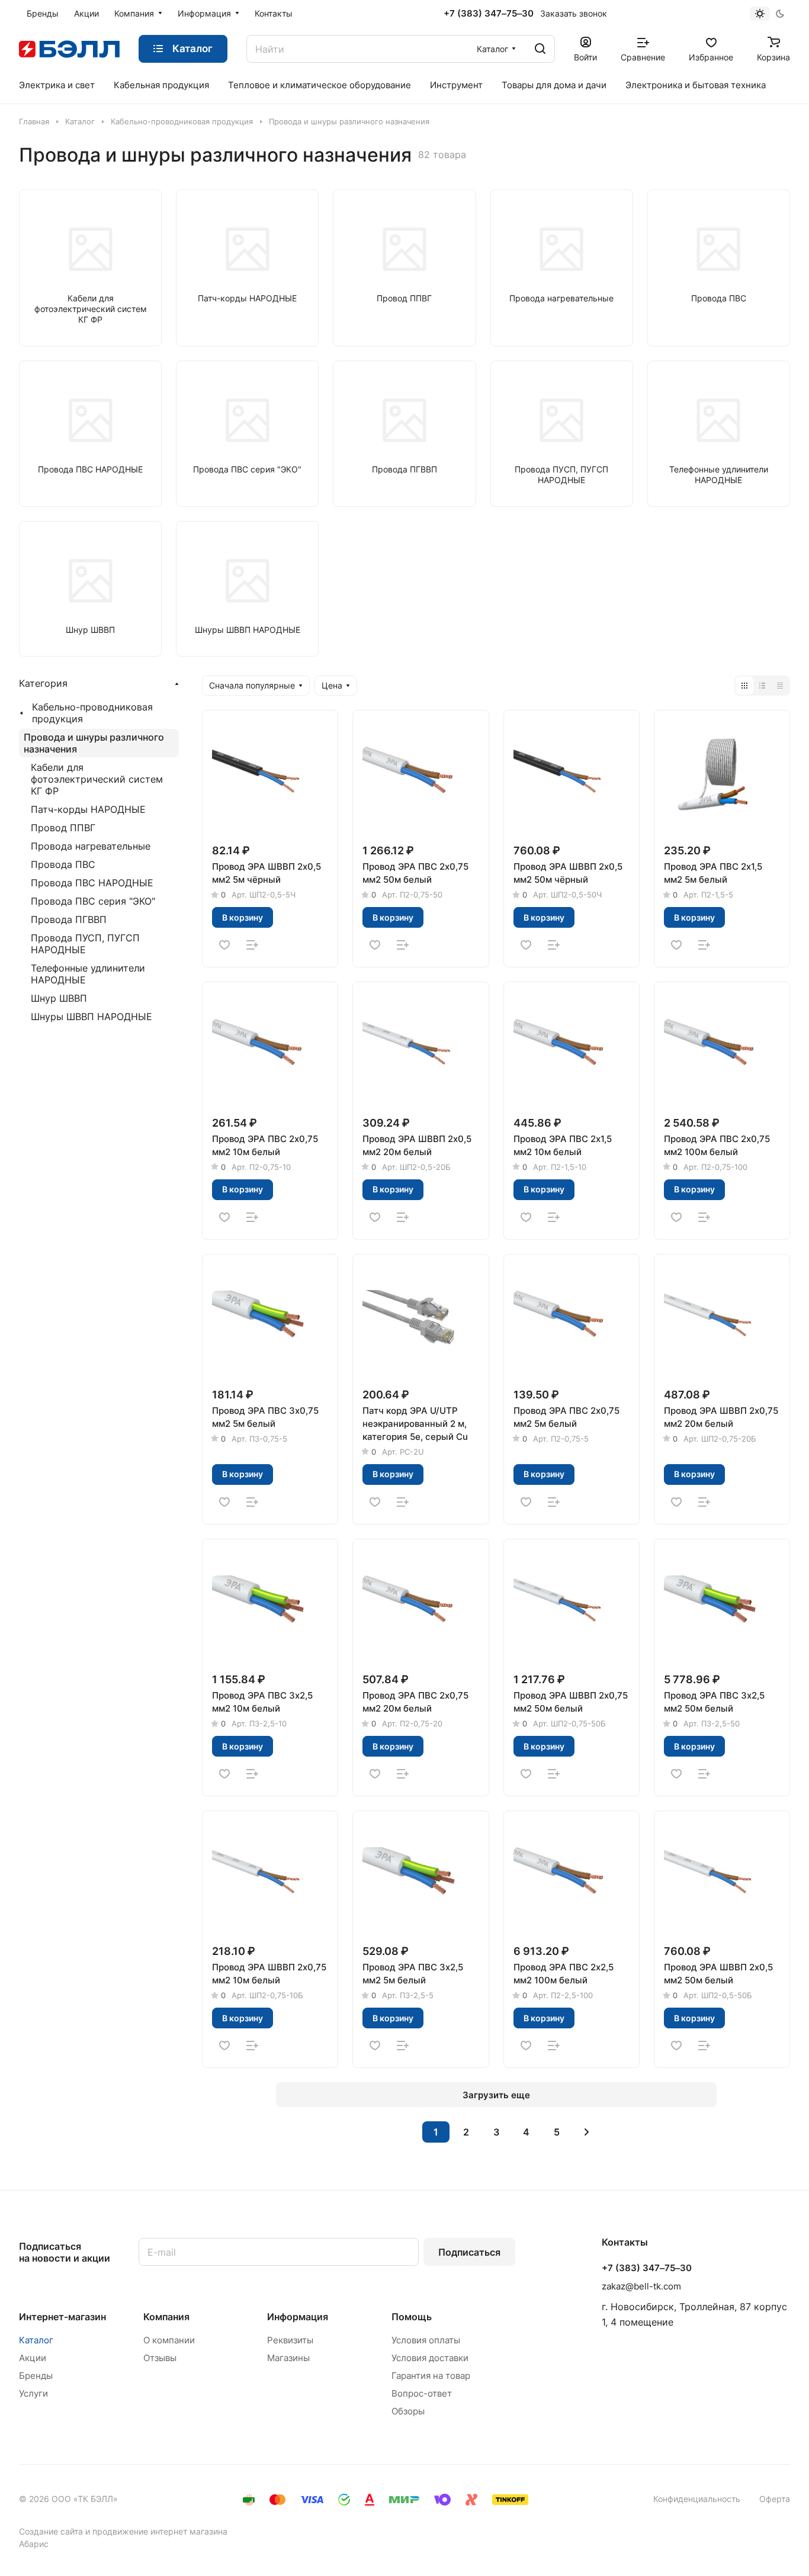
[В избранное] (224, 945)
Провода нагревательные (91, 846)
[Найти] (540, 49)
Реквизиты (290, 2340)
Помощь (412, 2317)
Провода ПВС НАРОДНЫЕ (92, 883)
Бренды (36, 2376)
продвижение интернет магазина (160, 2531)
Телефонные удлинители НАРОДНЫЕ (88, 974)
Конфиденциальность (697, 2499)
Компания (166, 2317)
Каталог (36, 2340)
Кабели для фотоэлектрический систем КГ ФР (97, 779)
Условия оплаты (426, 2340)
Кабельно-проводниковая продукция (92, 713)
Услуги (33, 2393)
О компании (169, 2340)
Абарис (34, 2544)
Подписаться (469, 2252)
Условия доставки (430, 2358)
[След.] (587, 2132)
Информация (298, 2317)
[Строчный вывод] (762, 686)
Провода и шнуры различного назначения (94, 743)
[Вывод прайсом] (780, 686)
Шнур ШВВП (59, 998)
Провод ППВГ (63, 828)
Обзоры (408, 2411)
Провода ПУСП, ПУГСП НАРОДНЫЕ (85, 944)
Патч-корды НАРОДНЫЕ (88, 809)
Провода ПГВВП (69, 919)
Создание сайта (51, 2531)
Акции (33, 2358)
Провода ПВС (63, 864)
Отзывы (160, 2358)
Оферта (775, 2499)
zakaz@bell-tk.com (641, 2286)
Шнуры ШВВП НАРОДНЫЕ (92, 1017)
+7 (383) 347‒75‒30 (489, 14)
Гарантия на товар (431, 2376)
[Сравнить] (252, 945)
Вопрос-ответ (422, 2393)
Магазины (288, 2358)
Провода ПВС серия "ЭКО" (93, 901)
